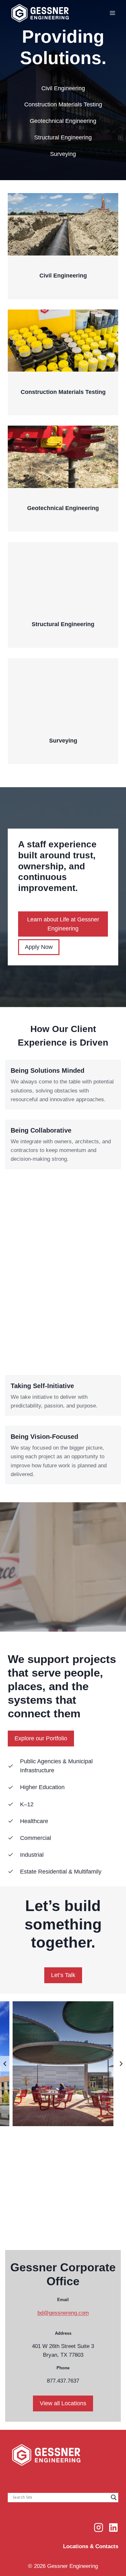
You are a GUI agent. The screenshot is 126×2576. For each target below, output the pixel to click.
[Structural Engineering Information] (63, 595)
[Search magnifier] (114, 2497)
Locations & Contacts (91, 2546)
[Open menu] (112, 13)
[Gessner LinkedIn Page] (113, 2527)
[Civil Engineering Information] (63, 246)
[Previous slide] (5, 2064)
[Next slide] (121, 2064)
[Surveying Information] (63, 711)
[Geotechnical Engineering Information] (63, 478)
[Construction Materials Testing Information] (63, 362)
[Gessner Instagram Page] (99, 2527)
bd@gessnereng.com (63, 2313)
